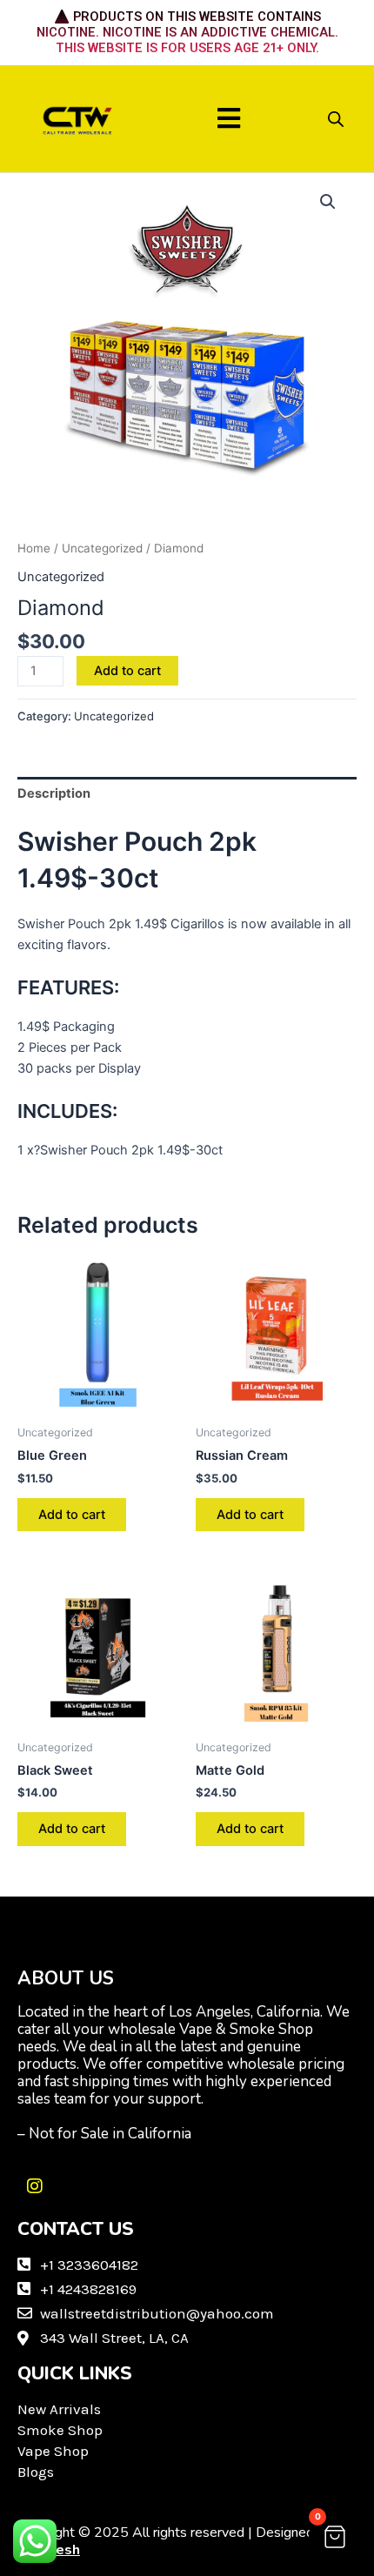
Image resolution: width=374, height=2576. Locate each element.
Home (34, 548)
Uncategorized (102, 548)
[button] (229, 119)
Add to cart (127, 671)
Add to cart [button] (72, 1515)
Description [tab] (54, 793)
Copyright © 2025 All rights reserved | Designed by (175, 2541)
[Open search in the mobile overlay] (336, 119)
